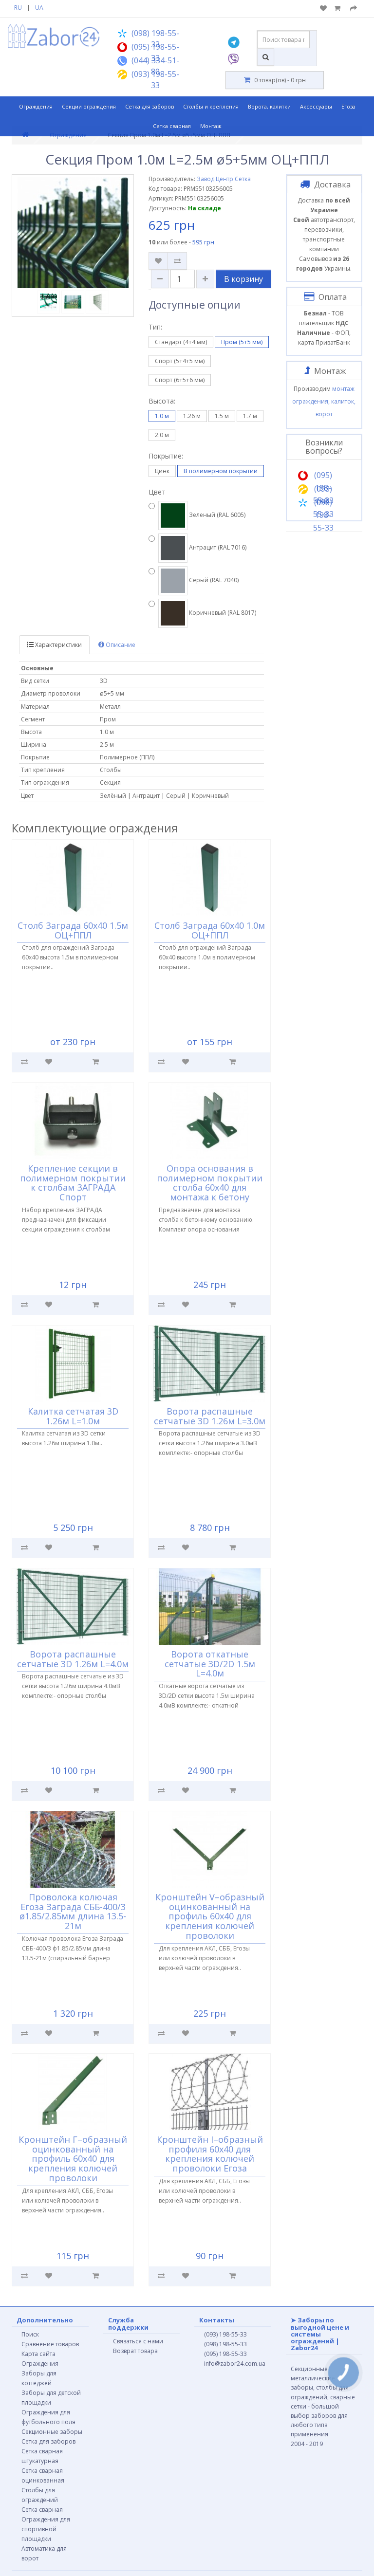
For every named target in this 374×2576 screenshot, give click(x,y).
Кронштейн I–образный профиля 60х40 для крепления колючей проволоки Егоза (210, 2154)
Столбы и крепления (211, 106)
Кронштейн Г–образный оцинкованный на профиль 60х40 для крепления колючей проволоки (73, 2159)
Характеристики (58, 645)
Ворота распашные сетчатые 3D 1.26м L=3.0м (210, 1416)
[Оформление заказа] (354, 9)
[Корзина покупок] (338, 9)
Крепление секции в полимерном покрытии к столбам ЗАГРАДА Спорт (73, 1183)
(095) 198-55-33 (225, 2354)
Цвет (157, 492)
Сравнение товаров (50, 2344)
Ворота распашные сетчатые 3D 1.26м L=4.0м (73, 1659)
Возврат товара (135, 2351)
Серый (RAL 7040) (213, 580)
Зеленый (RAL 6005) (216, 515)
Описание (120, 645)
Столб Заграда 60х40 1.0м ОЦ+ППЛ (210, 930)
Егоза (348, 106)
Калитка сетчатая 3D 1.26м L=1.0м (73, 1416)
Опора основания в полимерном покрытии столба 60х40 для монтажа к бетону (210, 1183)
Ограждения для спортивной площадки (46, 2529)
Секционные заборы (52, 2432)
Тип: (155, 327)
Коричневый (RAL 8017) (222, 613)
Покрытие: (166, 456)
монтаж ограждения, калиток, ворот (324, 401)
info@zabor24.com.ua (235, 2364)
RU (18, 8)
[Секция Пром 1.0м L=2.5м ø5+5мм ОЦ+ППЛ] (73, 233)
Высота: (162, 401)
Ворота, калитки (269, 106)
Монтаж (211, 126)
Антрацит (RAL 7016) (217, 547)
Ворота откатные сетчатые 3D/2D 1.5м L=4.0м (210, 1664)
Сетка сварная (172, 126)
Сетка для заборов (150, 106)
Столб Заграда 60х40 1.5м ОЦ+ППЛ (73, 930)
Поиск (30, 2334)
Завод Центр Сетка (224, 179)
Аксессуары (316, 106)
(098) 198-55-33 (225, 2344)
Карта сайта (38, 2354)
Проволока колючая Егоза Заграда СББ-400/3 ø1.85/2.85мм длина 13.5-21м (73, 1911)
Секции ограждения (89, 106)
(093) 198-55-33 (225, 2334)
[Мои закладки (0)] (323, 9)
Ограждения (36, 106)
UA (39, 8)
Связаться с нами (138, 2341)
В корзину (243, 279)
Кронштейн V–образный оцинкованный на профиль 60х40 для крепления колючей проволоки (210, 1916)
